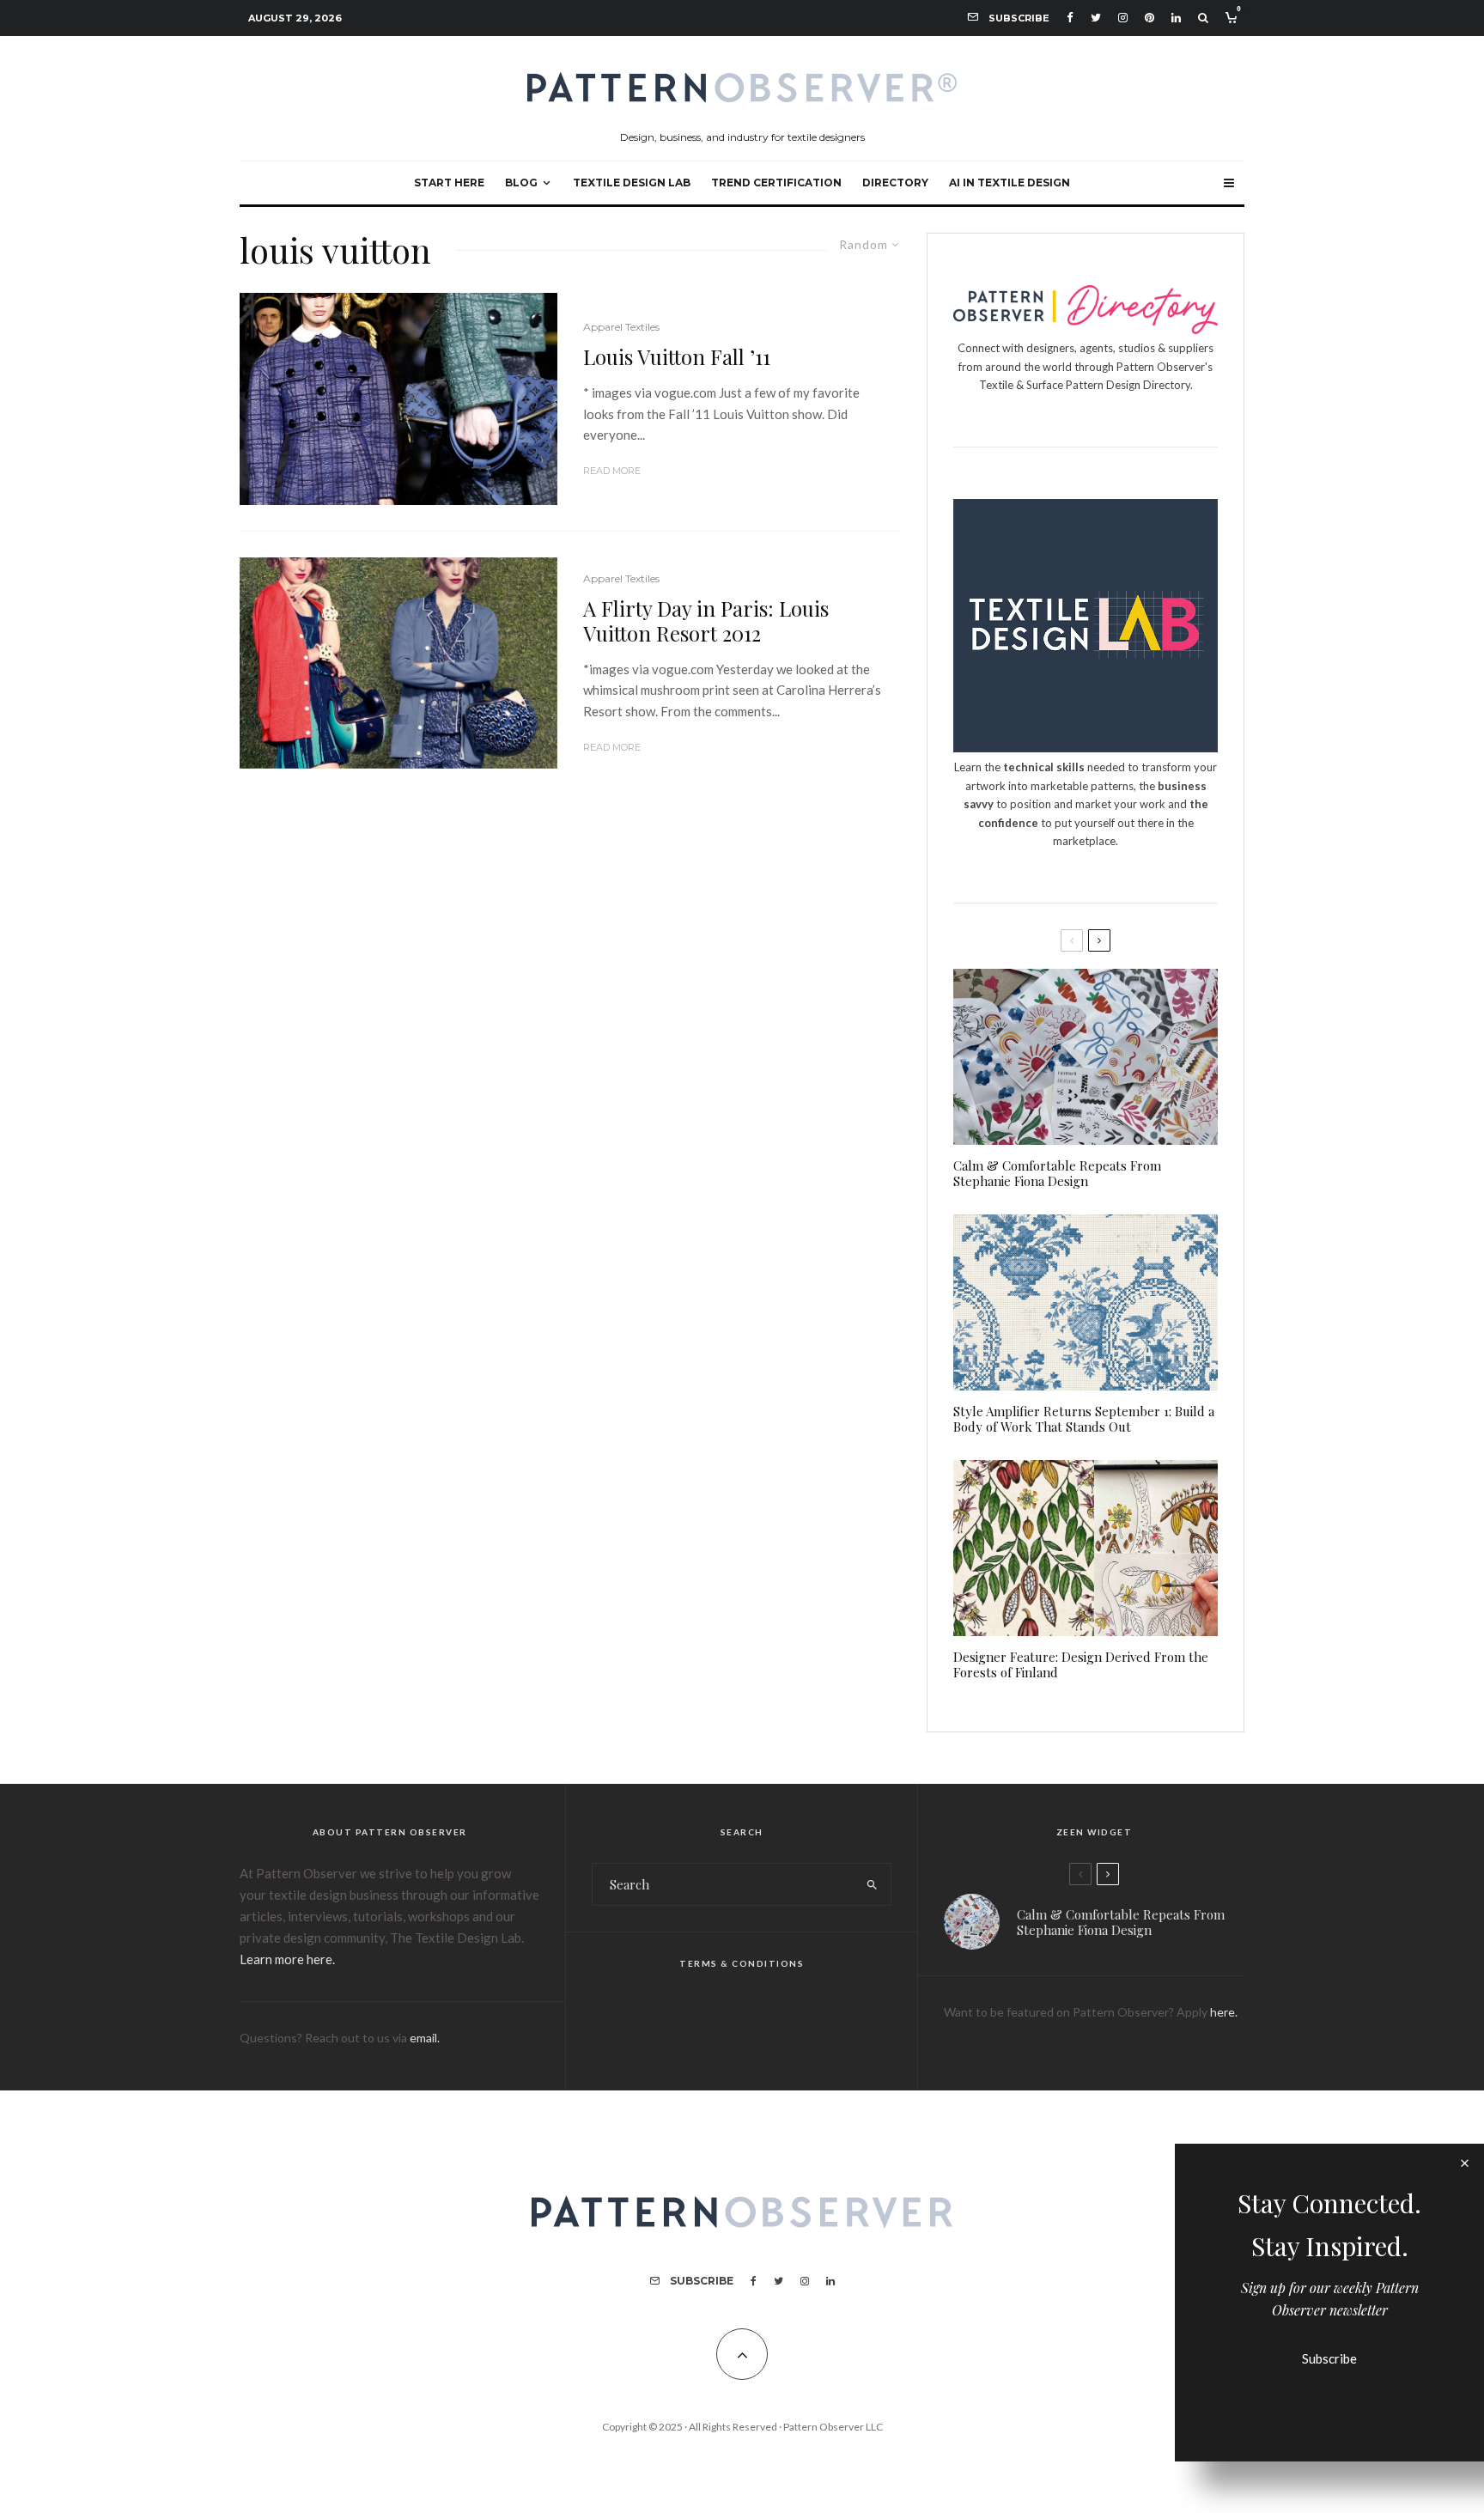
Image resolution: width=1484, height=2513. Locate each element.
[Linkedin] (1176, 18)
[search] (872, 1884)
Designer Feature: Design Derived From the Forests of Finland (1081, 1664)
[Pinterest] (1149, 18)
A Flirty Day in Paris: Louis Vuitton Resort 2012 (706, 621)
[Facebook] (1070, 18)
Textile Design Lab (632, 183)
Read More (612, 471)
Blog (521, 183)
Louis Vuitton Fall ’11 (677, 357)
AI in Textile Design (1010, 183)
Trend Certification (776, 183)
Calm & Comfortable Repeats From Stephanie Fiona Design (1057, 1173)
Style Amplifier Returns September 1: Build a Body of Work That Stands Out (1084, 1419)
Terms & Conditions (742, 1963)
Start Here (449, 183)
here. (1224, 2012)
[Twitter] (1096, 18)
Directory (895, 183)
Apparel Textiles (621, 327)
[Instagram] (1123, 18)
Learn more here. (287, 1959)
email (423, 2038)
